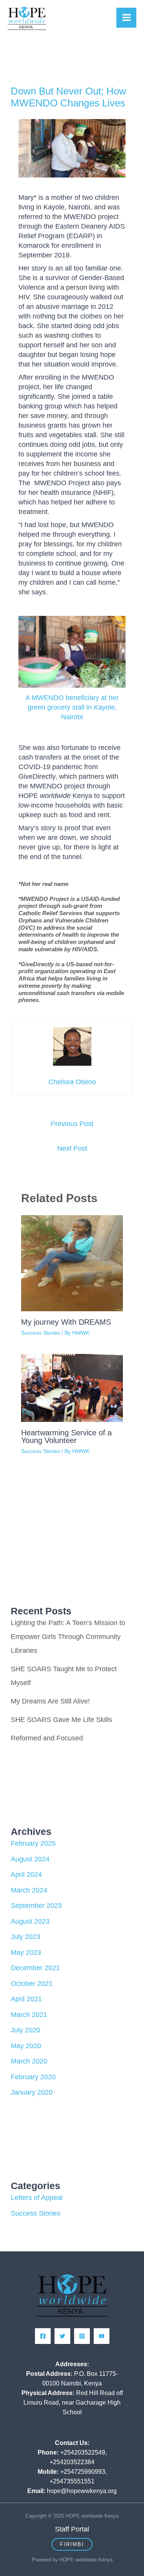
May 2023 (26, 1952)
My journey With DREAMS (66, 1322)
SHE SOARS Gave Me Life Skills (61, 1720)
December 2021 (35, 1968)
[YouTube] (102, 2336)
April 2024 (26, 1874)
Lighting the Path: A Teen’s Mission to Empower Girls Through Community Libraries (68, 1637)
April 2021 (26, 1999)
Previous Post (72, 1124)
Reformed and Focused (47, 1738)
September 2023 (36, 1906)
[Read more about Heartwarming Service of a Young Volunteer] (72, 1387)
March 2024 (29, 1890)
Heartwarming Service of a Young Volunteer (66, 1436)
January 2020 (32, 2092)
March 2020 (29, 2061)
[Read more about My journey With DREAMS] (72, 1263)
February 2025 (33, 1843)
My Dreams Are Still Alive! (50, 1701)
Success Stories (41, 1333)
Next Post (72, 1148)
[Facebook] (43, 2336)
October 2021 (32, 1984)
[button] (72, 2544)
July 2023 (26, 1937)
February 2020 (33, 2077)
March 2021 (29, 2015)
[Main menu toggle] (126, 18)
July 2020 (26, 2030)
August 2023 (30, 1921)
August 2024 (30, 1859)
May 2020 (26, 2046)
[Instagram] (82, 2336)
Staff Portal (72, 2529)
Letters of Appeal (37, 2198)
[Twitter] (62, 2336)
